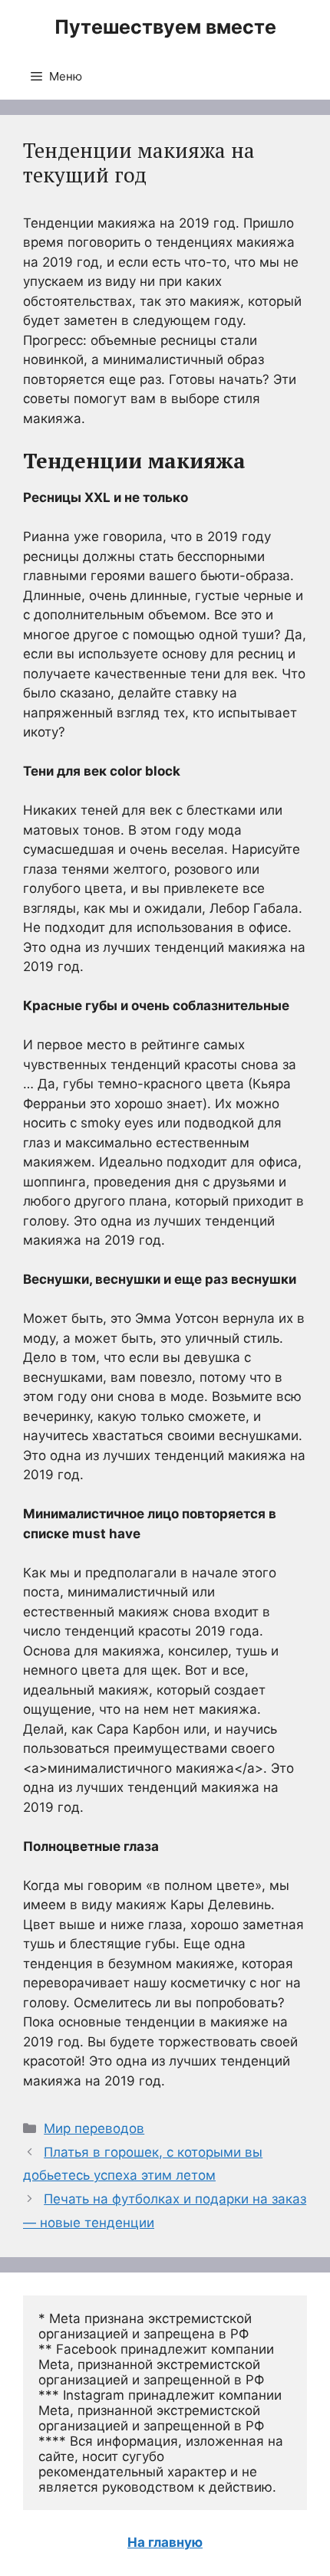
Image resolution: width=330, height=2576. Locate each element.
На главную (165, 2542)
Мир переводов (94, 2128)
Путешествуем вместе (165, 27)
